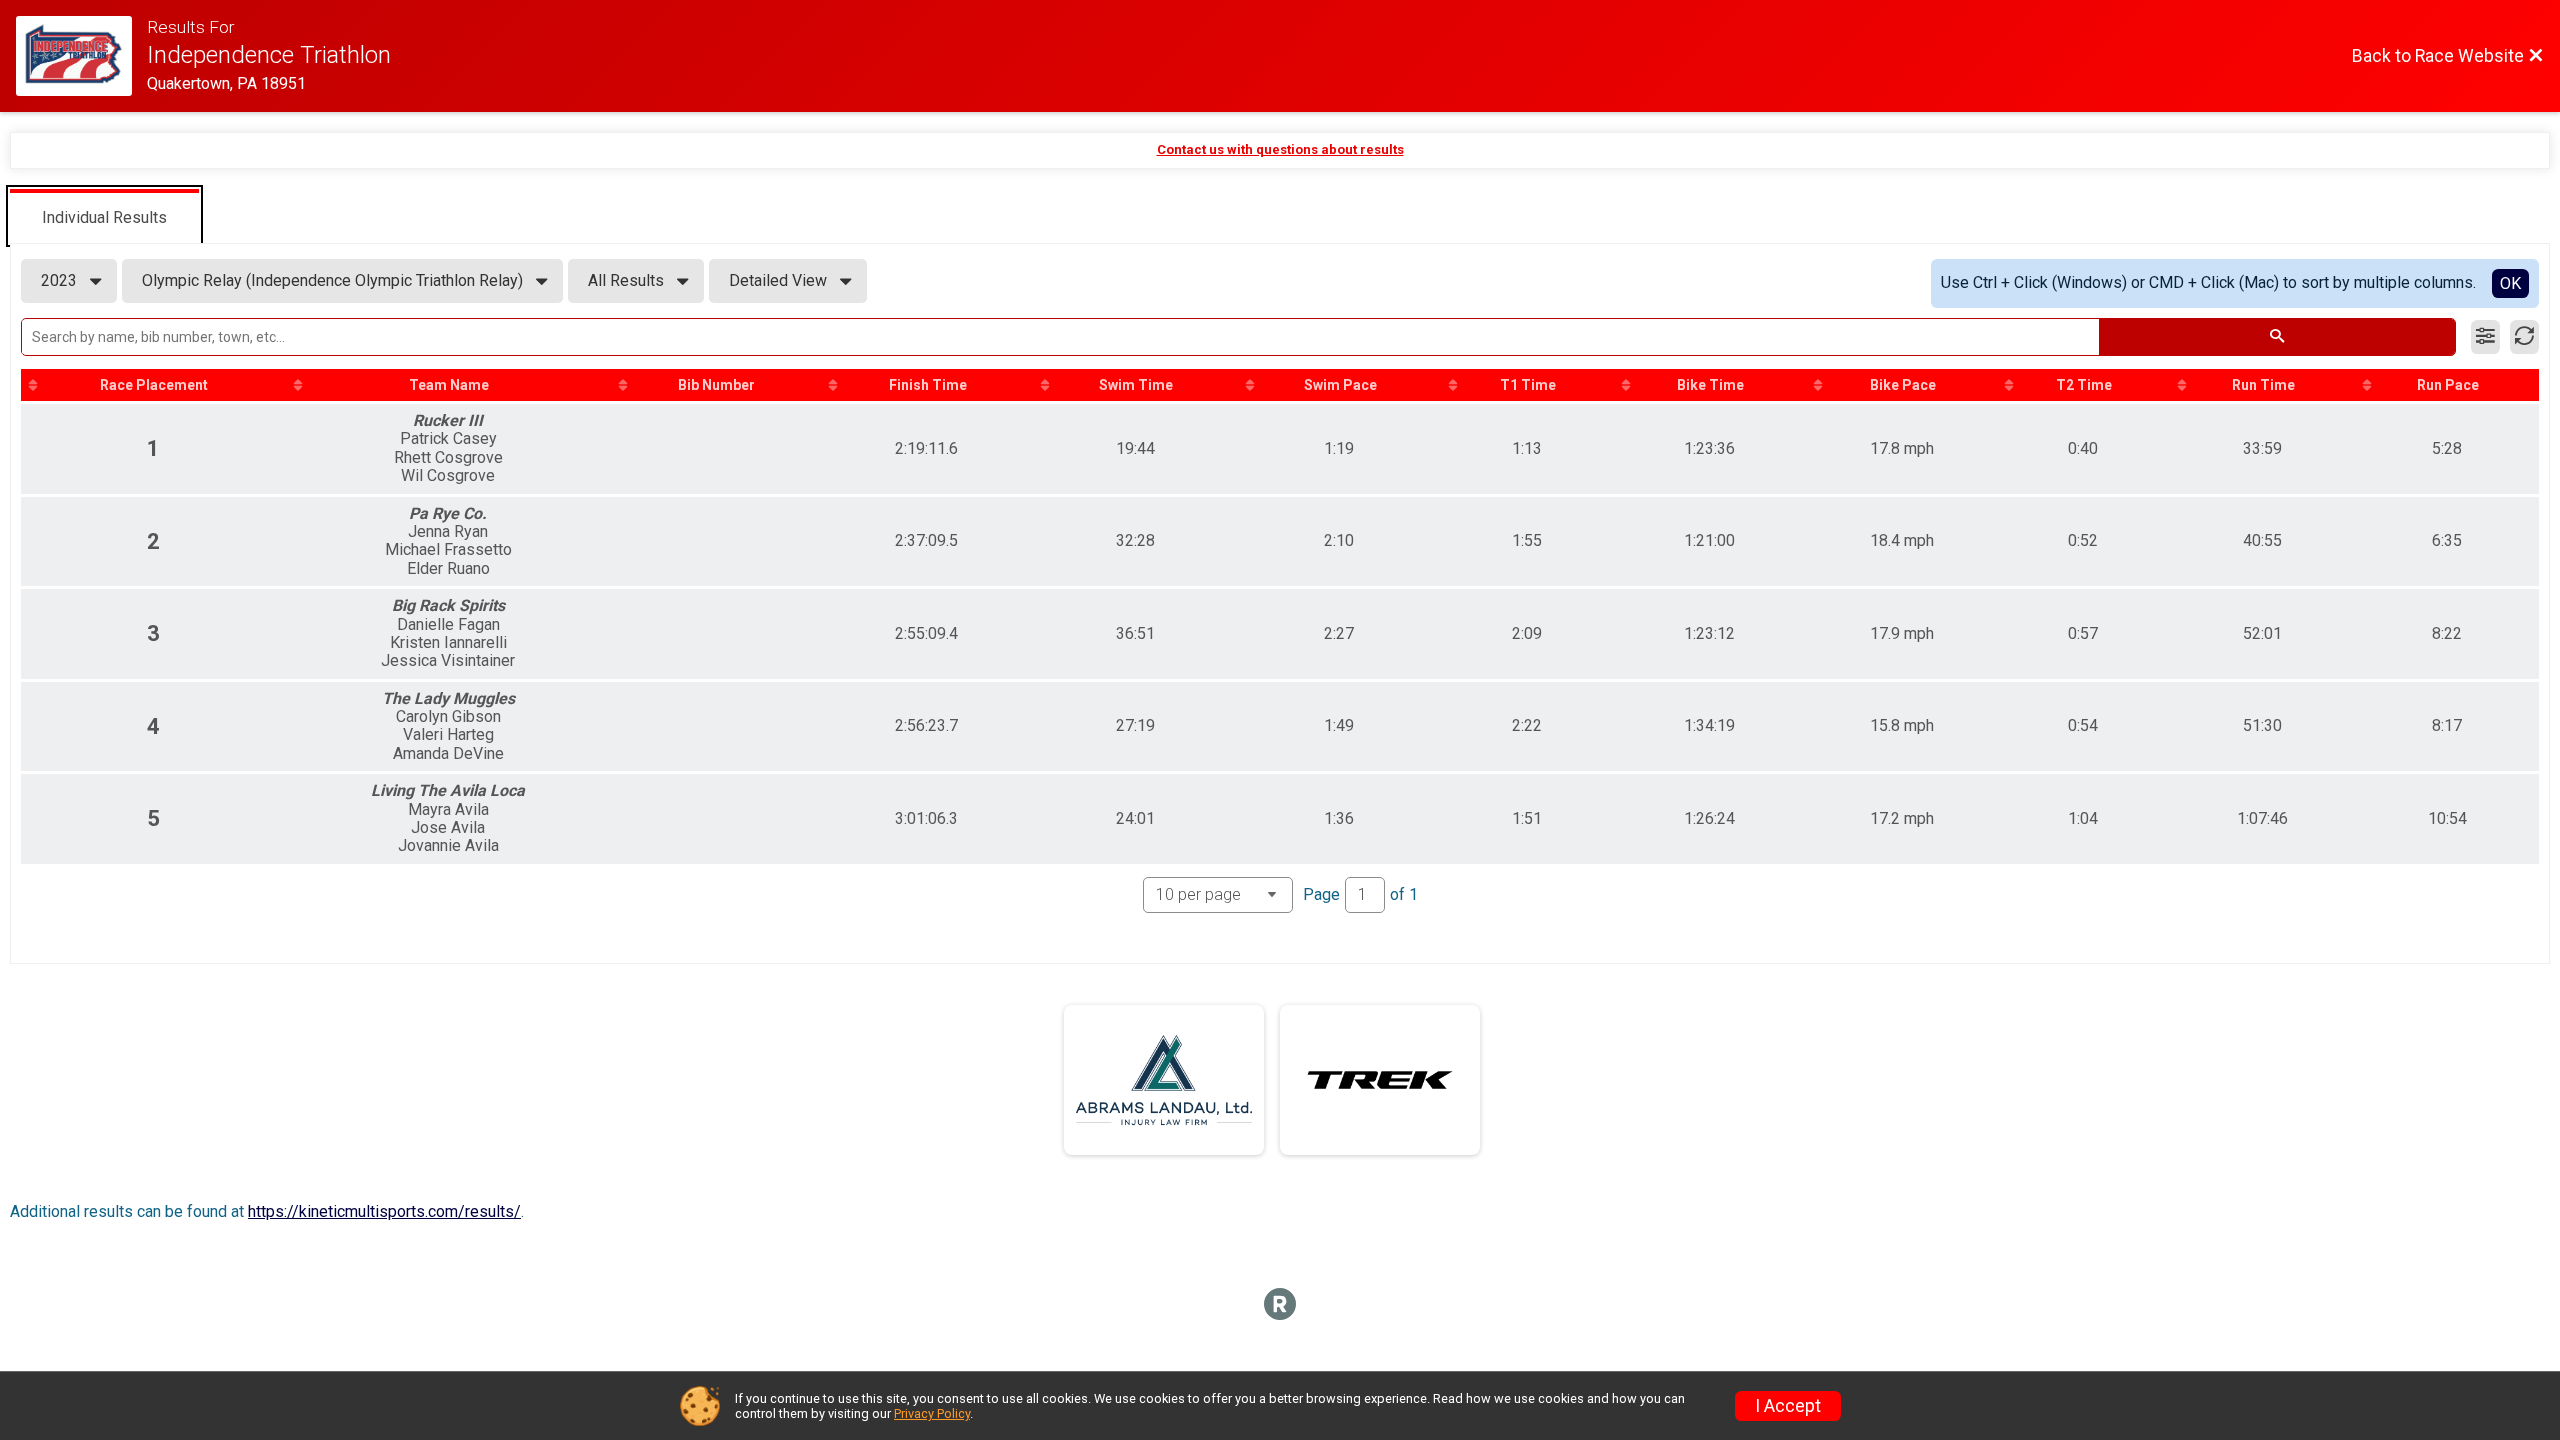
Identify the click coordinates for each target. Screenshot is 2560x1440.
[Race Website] (81, 56)
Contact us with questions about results (1280, 149)
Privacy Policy (932, 1413)
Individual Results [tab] (104, 217)
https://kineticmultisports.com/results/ (384, 1211)
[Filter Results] (2485, 337)
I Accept (1788, 1406)
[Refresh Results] (2524, 337)
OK (2510, 283)
